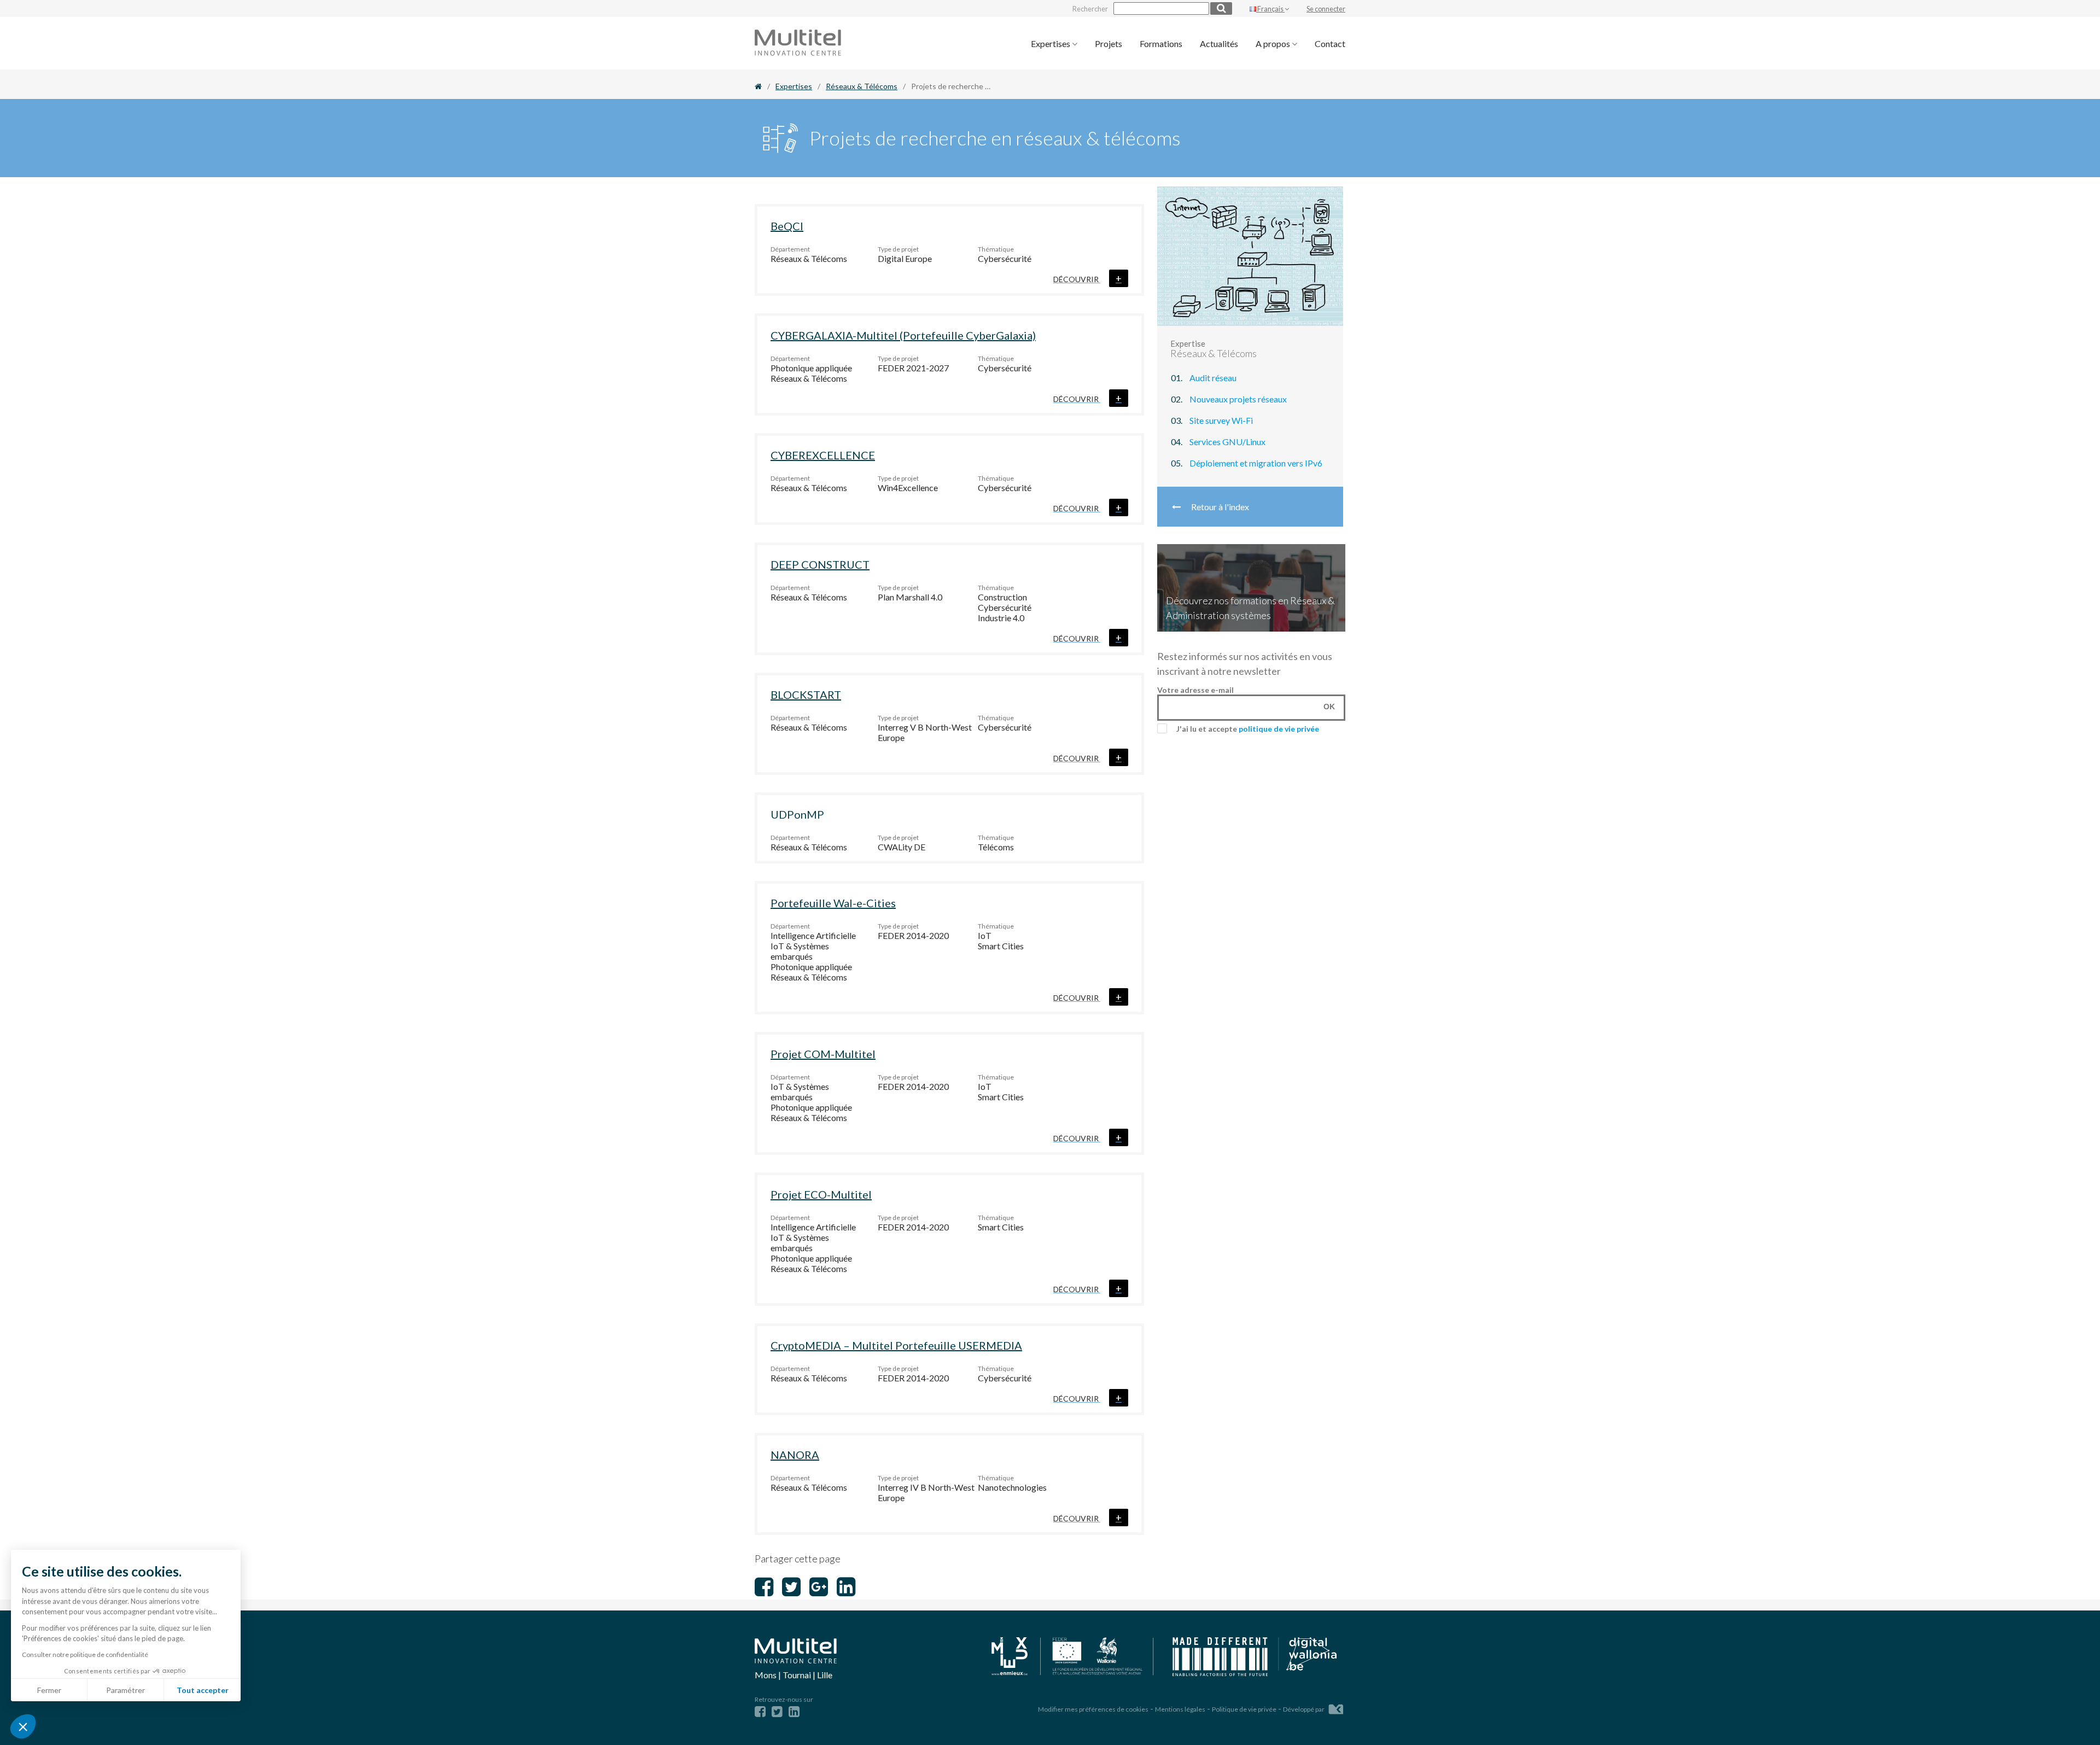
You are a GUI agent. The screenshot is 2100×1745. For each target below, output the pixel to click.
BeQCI (787, 226)
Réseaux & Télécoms (862, 86)
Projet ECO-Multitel (821, 1194)
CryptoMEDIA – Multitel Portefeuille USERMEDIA (896, 1345)
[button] (23, 1726)
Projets (1109, 43)
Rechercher (1090, 9)
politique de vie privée (1279, 729)
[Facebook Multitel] (760, 1711)
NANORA (795, 1455)
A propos (1274, 43)
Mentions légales (1180, 1709)
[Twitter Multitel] (777, 1711)
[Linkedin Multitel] (794, 1711)
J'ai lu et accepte (1248, 729)
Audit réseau (1213, 378)
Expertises (1051, 43)
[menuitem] (1054, 43)
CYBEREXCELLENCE (823, 455)
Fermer (49, 1690)
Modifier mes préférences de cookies (1093, 1709)
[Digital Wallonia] (1255, 1658)
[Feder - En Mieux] (1073, 1657)
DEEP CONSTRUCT (820, 564)
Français (1270, 9)
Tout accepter (203, 1690)
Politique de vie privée (1244, 1709)
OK (1329, 707)
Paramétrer (126, 1690)
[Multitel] (798, 52)
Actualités (1219, 43)
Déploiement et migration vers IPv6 (1256, 463)
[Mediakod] (1336, 1708)
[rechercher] (1221, 8)
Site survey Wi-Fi (1221, 420)
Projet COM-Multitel (823, 1054)
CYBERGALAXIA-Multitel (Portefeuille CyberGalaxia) (903, 335)
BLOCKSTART (806, 695)
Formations (1161, 43)
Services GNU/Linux (1227, 442)
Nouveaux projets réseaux (1238, 399)
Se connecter (1326, 9)
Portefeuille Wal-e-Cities (833, 903)
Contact (1330, 43)
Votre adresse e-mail (1195, 690)
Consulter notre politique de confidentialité (85, 1654)
